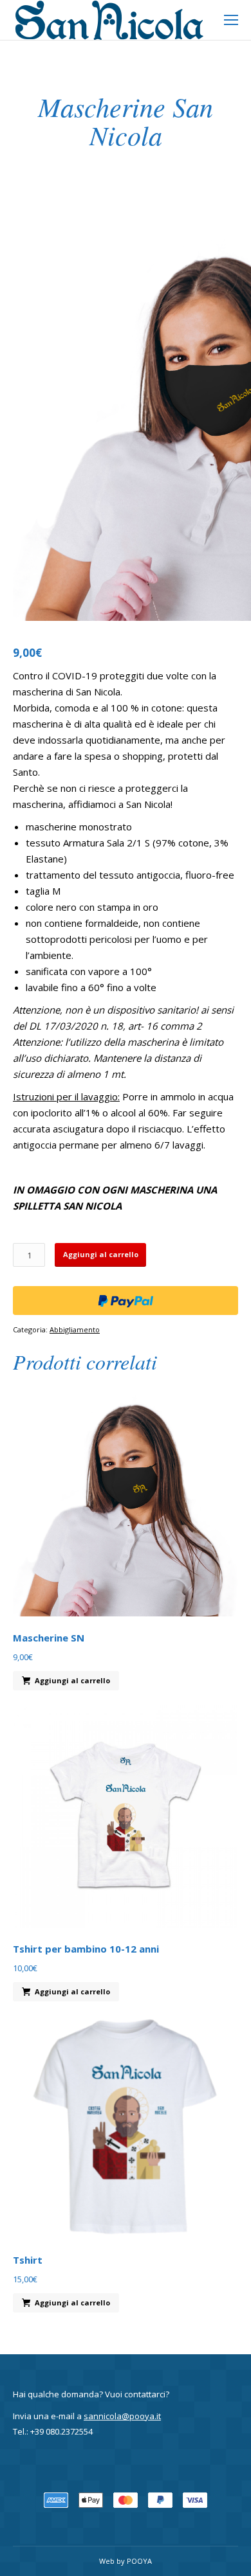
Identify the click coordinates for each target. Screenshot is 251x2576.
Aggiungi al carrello (101, 1254)
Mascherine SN (49, 1638)
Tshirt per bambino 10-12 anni (86, 1949)
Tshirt (28, 2260)
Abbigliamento (75, 1329)
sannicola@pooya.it (122, 2416)
